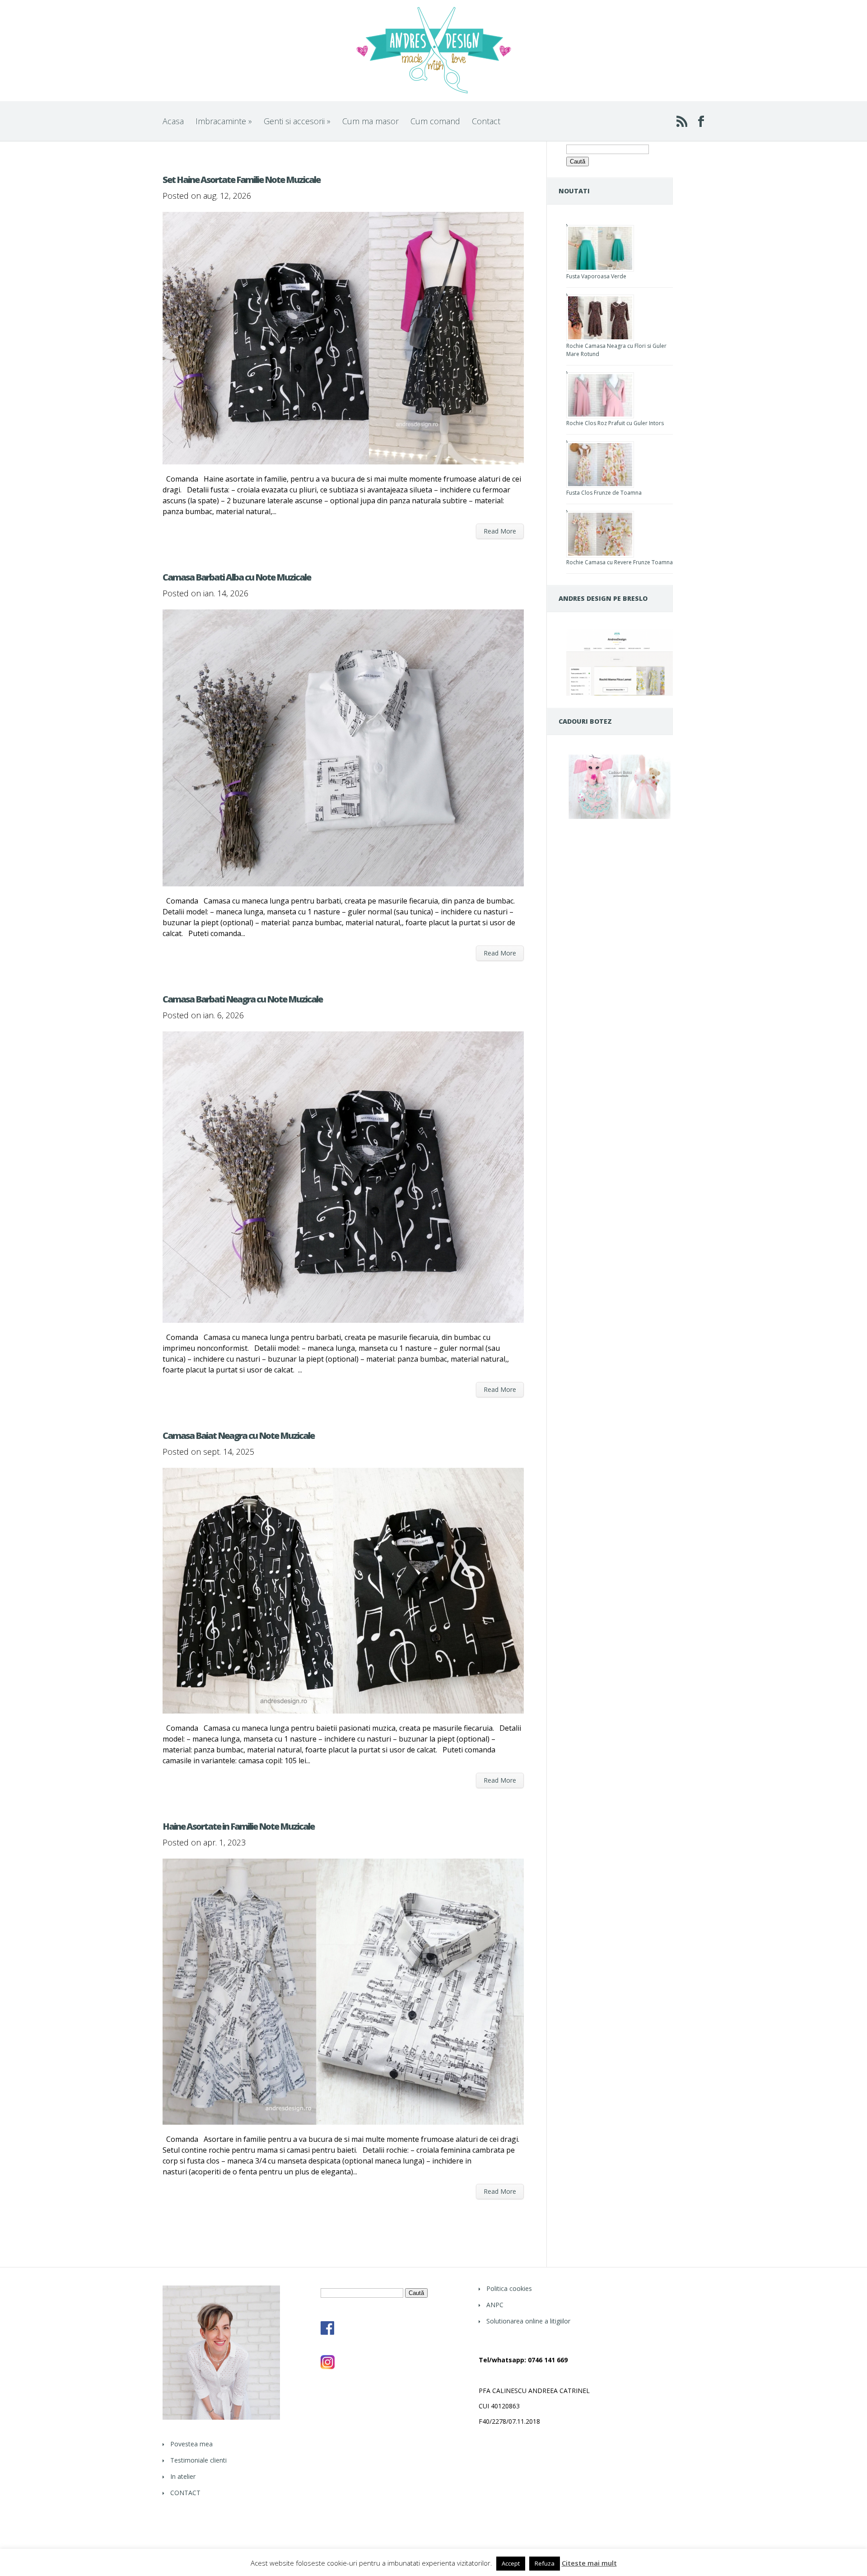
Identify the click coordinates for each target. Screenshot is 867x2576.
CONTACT (185, 2493)
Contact (486, 121)
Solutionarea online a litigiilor (528, 2321)
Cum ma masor (371, 121)
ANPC (495, 2305)
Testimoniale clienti (198, 2460)
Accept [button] (511, 2563)
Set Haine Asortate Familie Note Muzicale (241, 180)
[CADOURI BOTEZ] (620, 819)
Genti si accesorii (297, 121)
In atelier (183, 2476)
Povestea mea (191, 2444)
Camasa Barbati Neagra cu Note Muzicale (242, 999)
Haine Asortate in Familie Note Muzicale (238, 1826)
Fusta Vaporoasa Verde (596, 276)
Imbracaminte (224, 121)
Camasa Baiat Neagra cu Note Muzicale (238, 1436)
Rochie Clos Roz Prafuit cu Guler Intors (615, 423)
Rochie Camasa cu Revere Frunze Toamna (620, 562)
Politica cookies (509, 2288)
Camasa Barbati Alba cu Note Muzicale (237, 577)
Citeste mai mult (589, 2563)
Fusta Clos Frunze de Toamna (604, 493)
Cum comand (435, 121)
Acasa (173, 121)
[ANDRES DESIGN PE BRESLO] (620, 693)
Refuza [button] (545, 2563)
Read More (500, 531)
